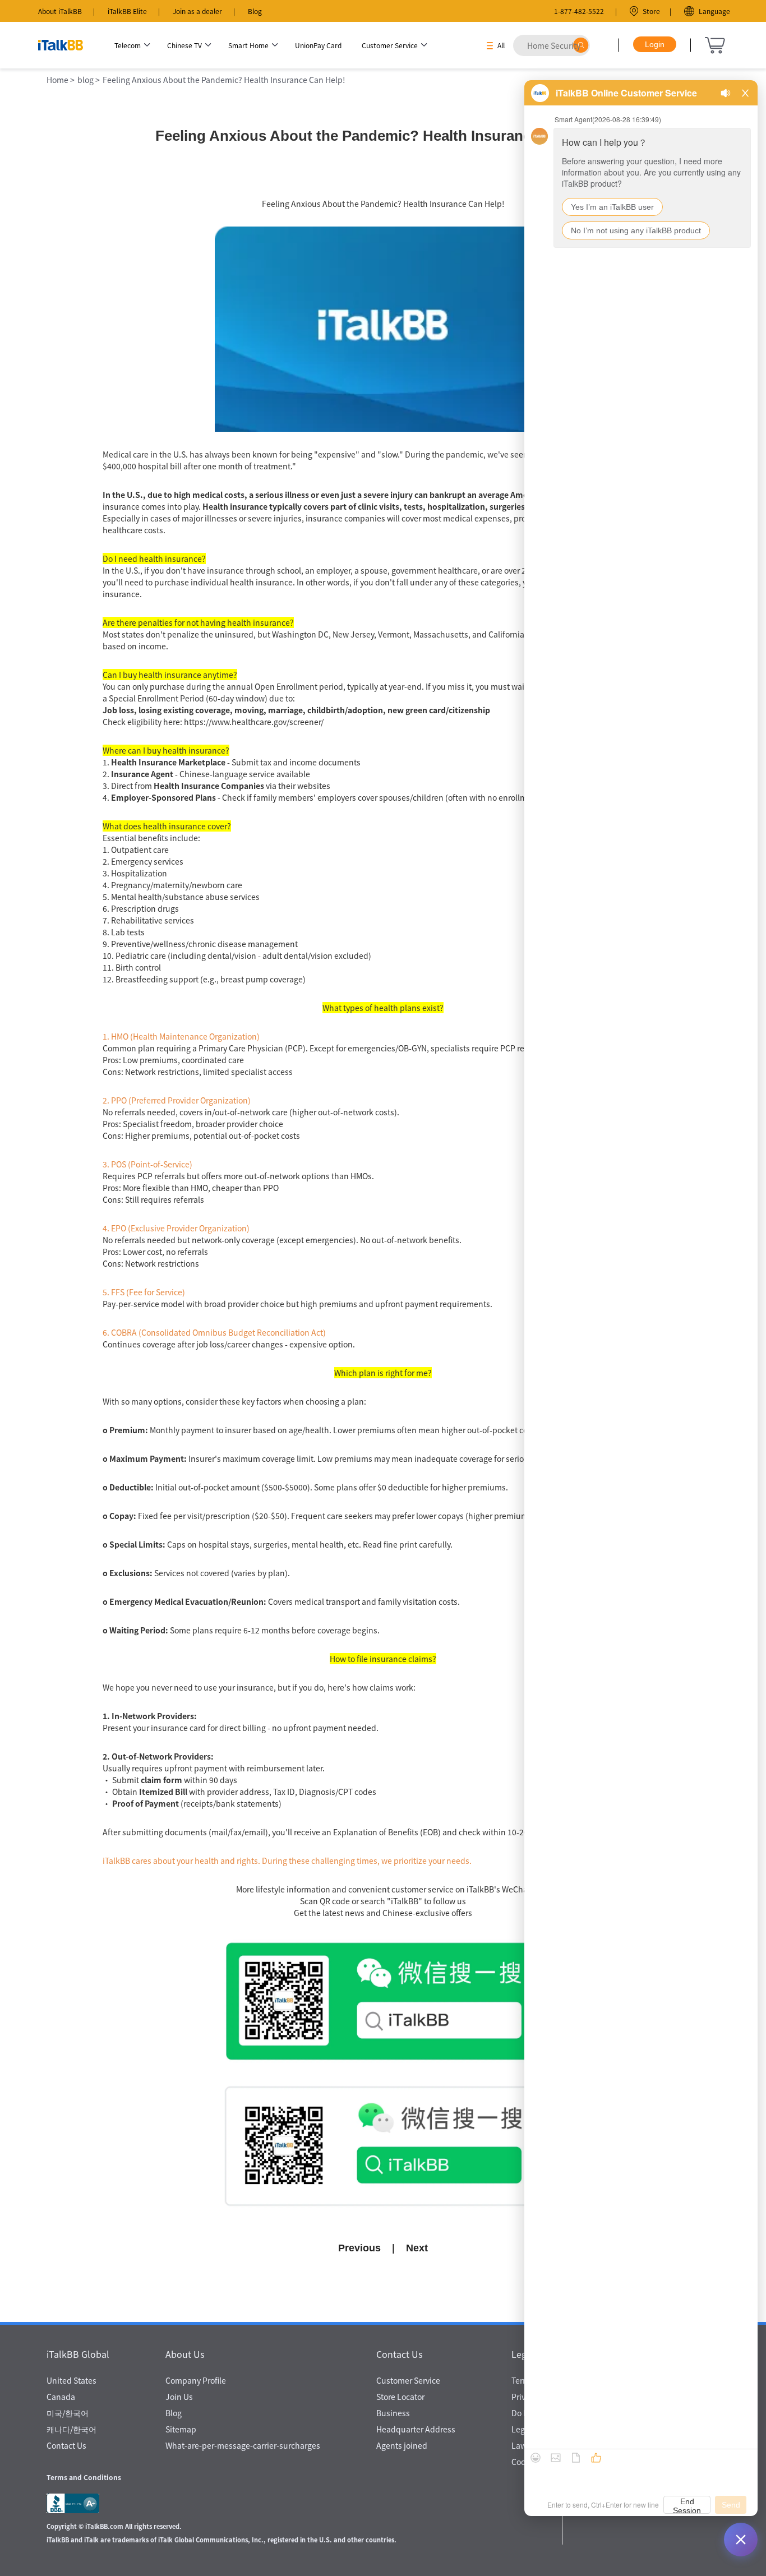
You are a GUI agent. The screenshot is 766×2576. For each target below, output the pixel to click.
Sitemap (181, 2429)
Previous (359, 2248)
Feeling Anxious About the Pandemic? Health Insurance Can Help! (224, 80)
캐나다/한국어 (71, 2429)
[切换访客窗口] (741, 2540)
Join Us (179, 2397)
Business (393, 2413)
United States (71, 2380)
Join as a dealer (197, 11)
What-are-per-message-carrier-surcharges (243, 2445)
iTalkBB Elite (127, 11)
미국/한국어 (68, 2413)
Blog (255, 11)
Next (417, 2248)
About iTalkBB (60, 11)
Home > (61, 80)
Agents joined (402, 2445)
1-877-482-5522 (579, 11)
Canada (61, 2397)
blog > (89, 80)
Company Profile (196, 2380)
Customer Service (408, 2380)
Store (651, 11)
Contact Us (66, 2445)
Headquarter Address (416, 2429)
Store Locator (400, 2397)
